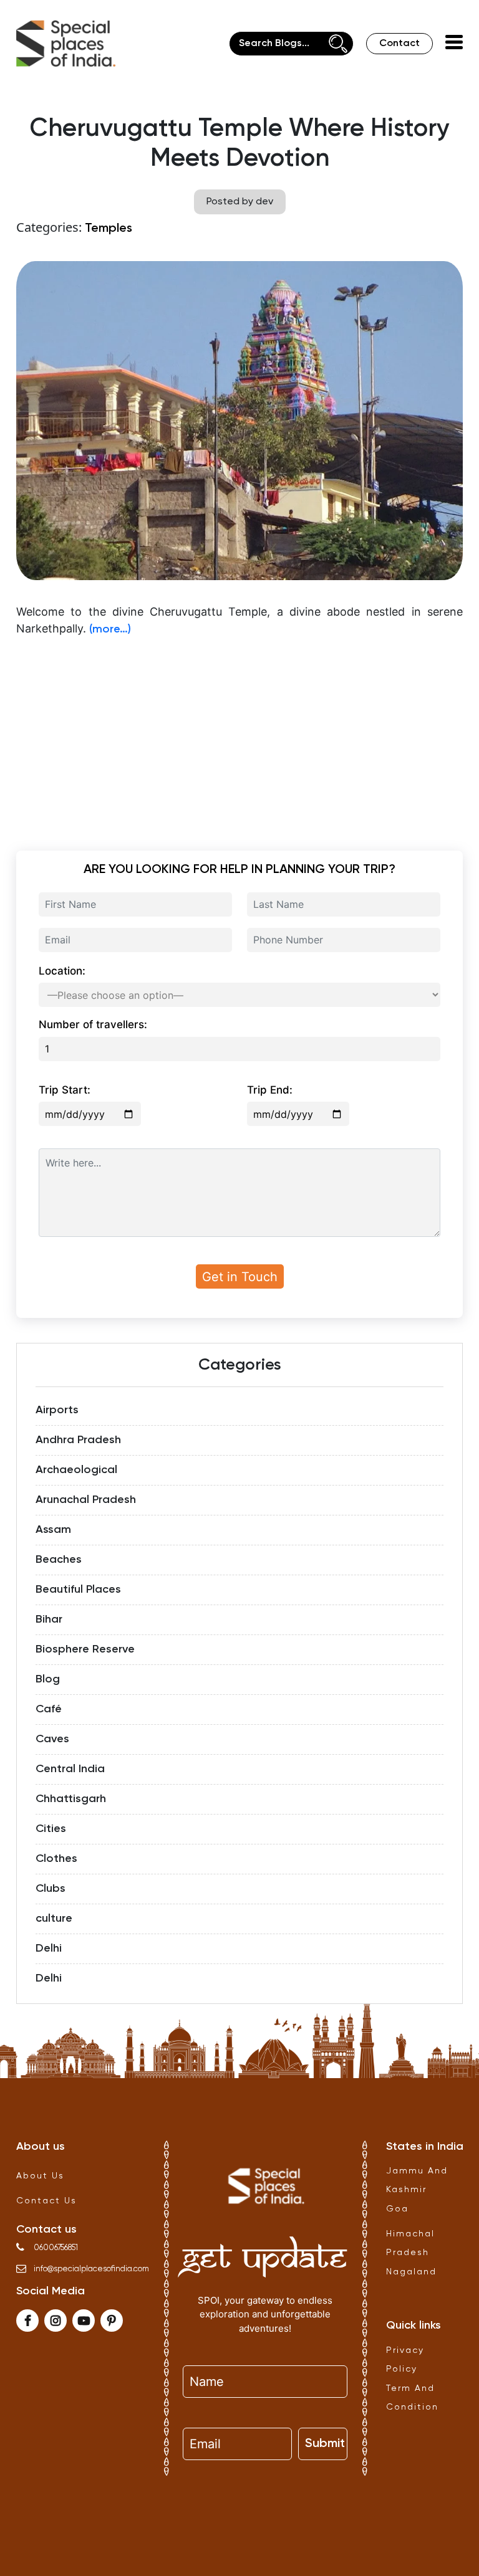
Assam (53, 1530)
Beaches (59, 1560)
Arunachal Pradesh (86, 1500)
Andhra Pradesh (78, 1440)
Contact (399, 44)
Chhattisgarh (71, 1799)
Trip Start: (65, 1090)
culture (54, 1919)
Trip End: (270, 1090)
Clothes (56, 1859)
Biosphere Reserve (85, 1649)
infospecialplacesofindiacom (91, 2269)
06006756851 (56, 2248)
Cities (51, 1829)
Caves (52, 1739)
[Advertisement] (239, 735)
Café (49, 1709)
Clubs (51, 1889)
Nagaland (411, 2272)
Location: (62, 971)
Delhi (49, 1949)
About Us (40, 2176)
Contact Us (46, 2201)
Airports (57, 1410)
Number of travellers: (93, 1024)
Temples (109, 229)
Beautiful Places (78, 1590)
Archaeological (76, 1470)
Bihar (49, 1620)
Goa (397, 2209)
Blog (48, 1679)
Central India (70, 1769)
